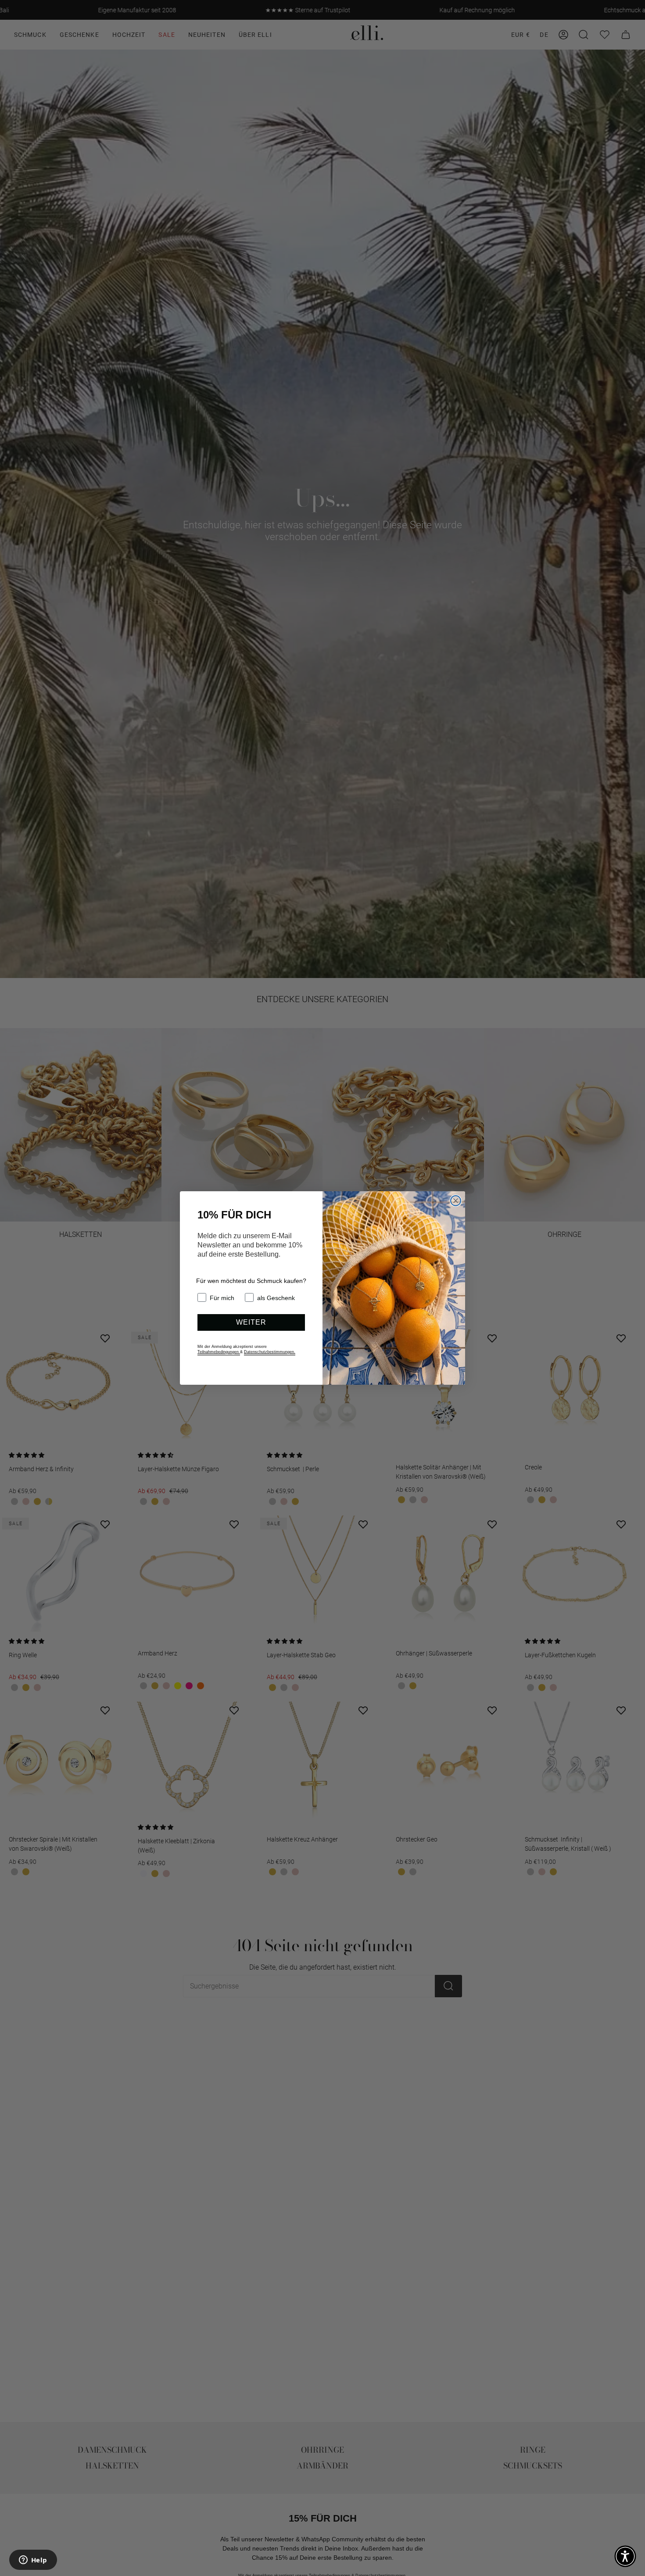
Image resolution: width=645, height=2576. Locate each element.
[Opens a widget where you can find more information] (33, 2561)
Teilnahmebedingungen (219, 1352)
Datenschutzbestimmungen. (270, 1352)
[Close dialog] (456, 1201)
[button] (625, 2556)
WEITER (251, 1322)
